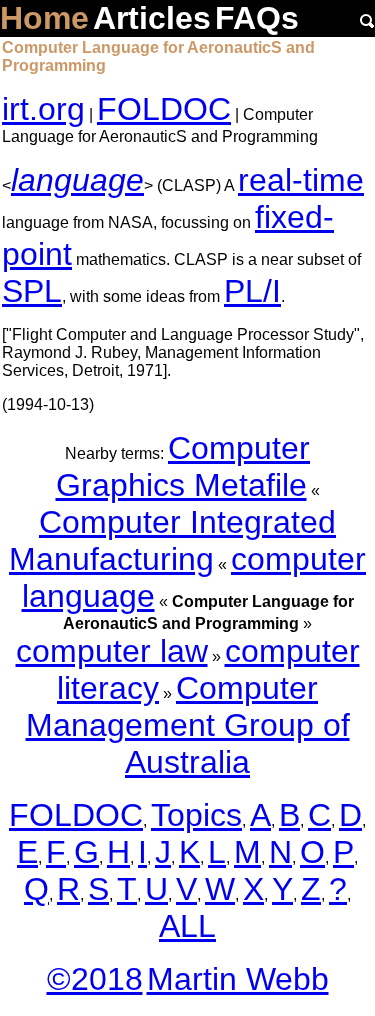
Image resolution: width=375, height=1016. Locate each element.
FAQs (257, 18)
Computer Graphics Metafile (183, 466)
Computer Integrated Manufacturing (172, 540)
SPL (32, 291)
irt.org (43, 109)
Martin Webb (238, 979)
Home (44, 18)
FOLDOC (164, 109)
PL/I (252, 291)
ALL (187, 926)
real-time (301, 180)
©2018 (95, 979)
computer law (112, 651)
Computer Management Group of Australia (188, 725)
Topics (196, 815)
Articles (152, 18)
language (77, 180)
